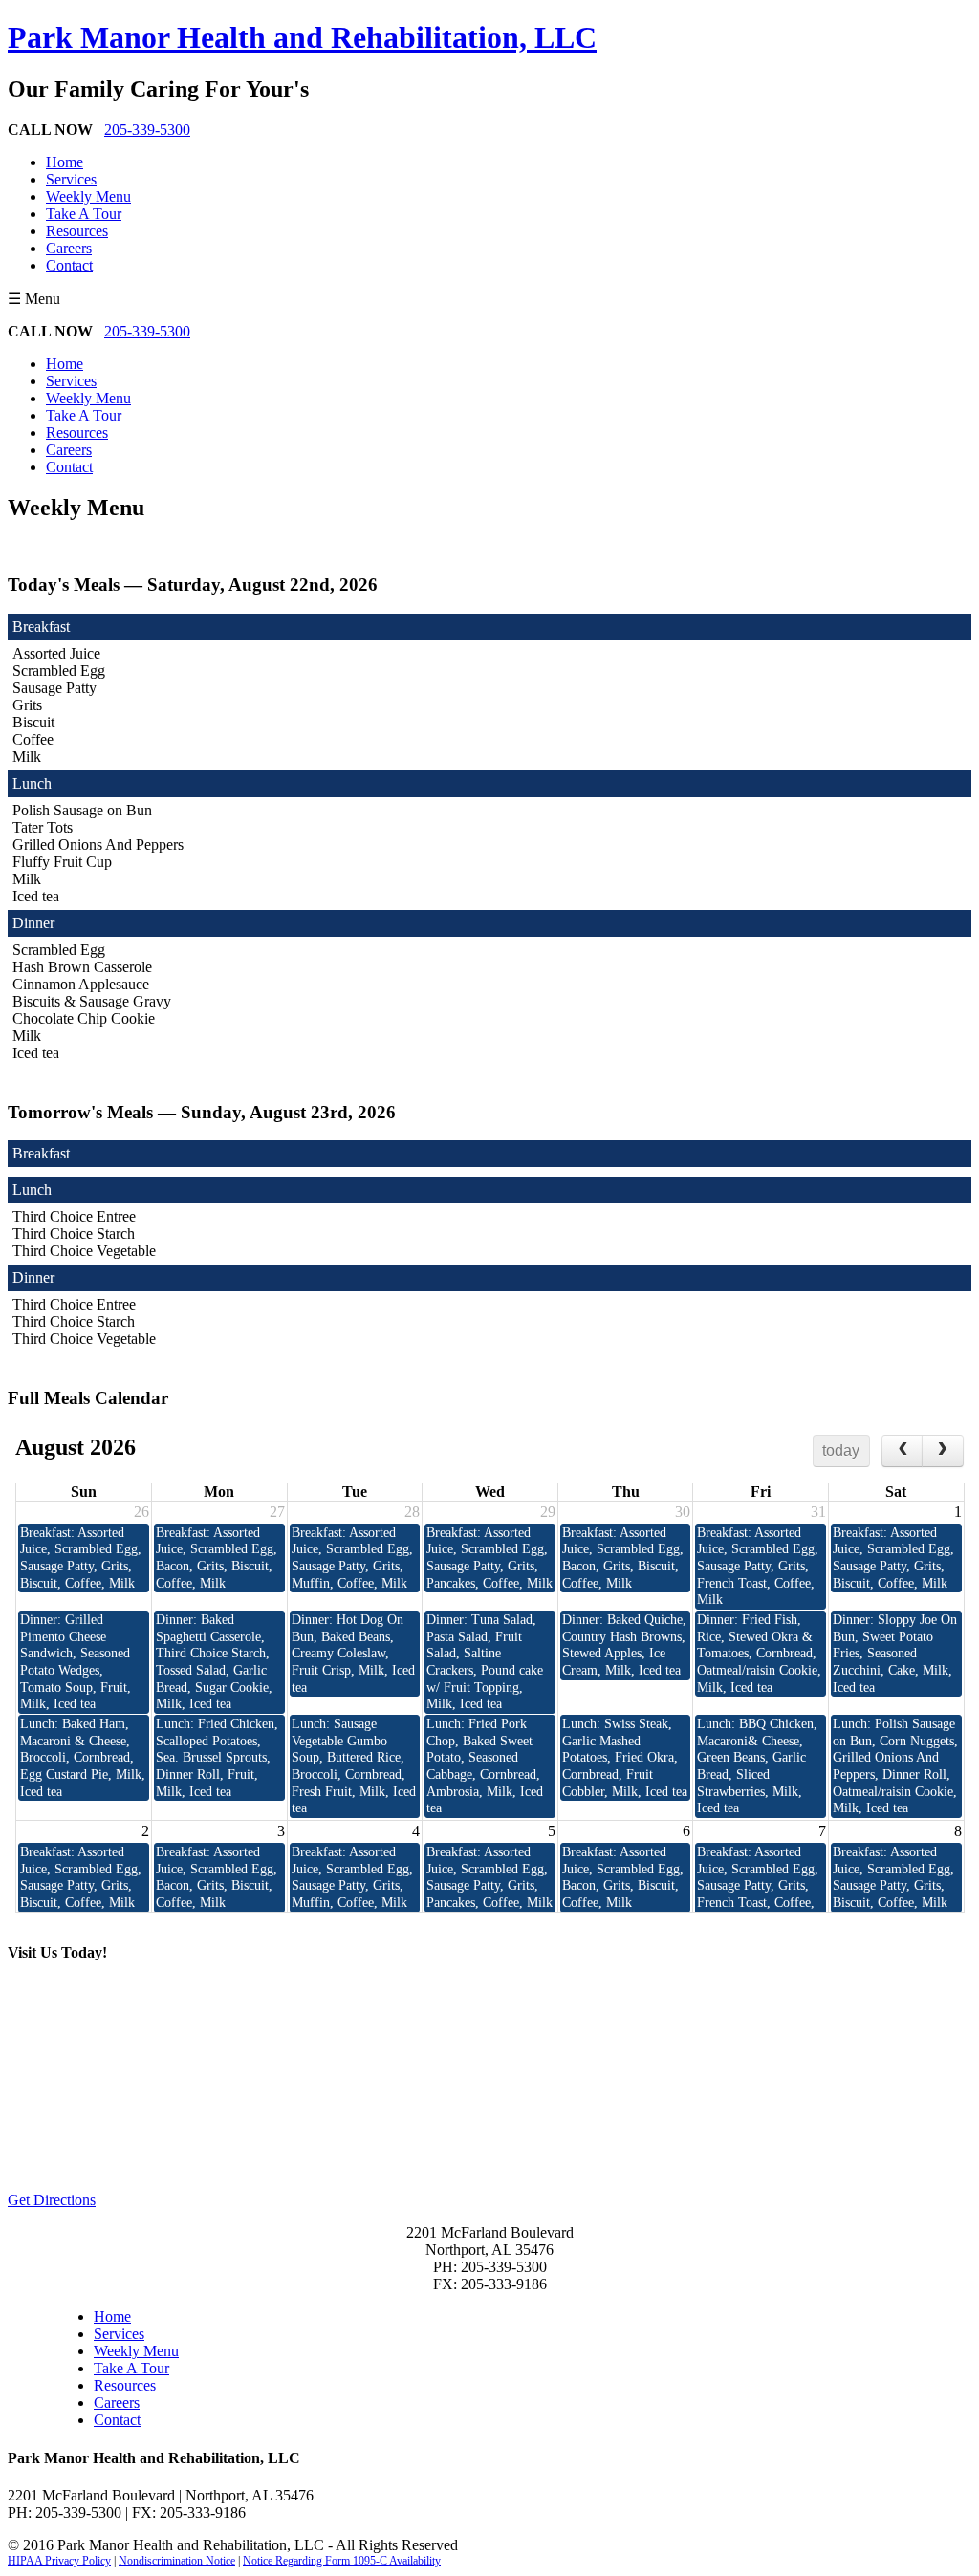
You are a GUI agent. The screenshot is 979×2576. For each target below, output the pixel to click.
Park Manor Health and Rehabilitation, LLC (302, 37)
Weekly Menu (88, 196)
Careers (69, 248)
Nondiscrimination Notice (177, 2561)
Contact (69, 265)
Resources (77, 231)
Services (71, 179)
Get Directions (52, 2200)
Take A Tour (84, 214)
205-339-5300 (147, 130)
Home (65, 162)
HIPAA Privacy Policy (59, 2561)
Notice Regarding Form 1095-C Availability (342, 2561)
